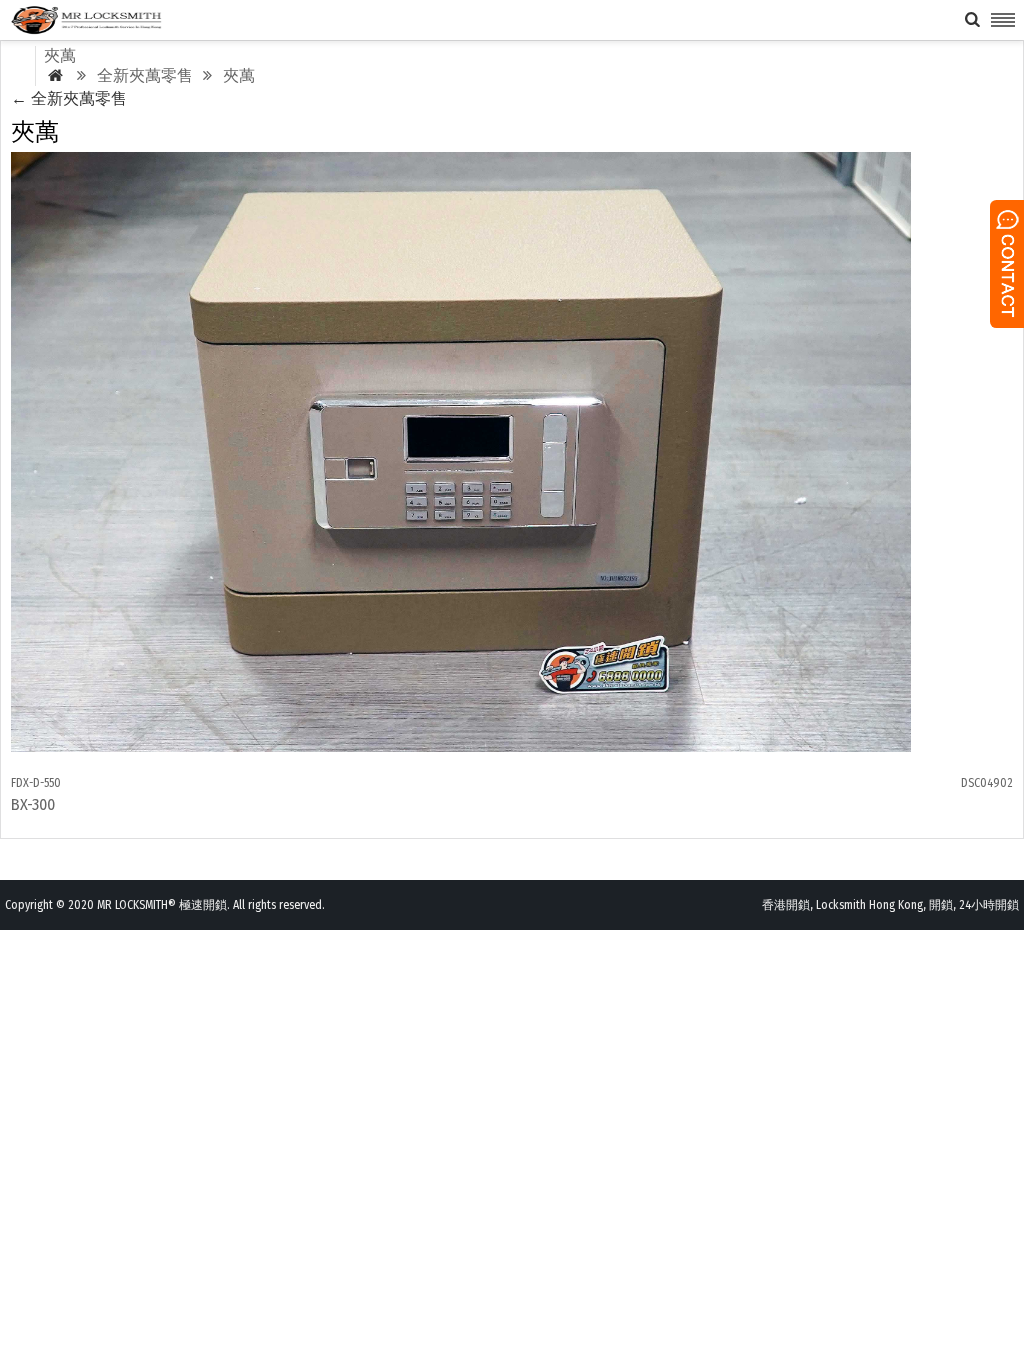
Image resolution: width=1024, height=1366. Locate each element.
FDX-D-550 (36, 783)
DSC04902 (987, 783)
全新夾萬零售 (69, 98)
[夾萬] (461, 746)
